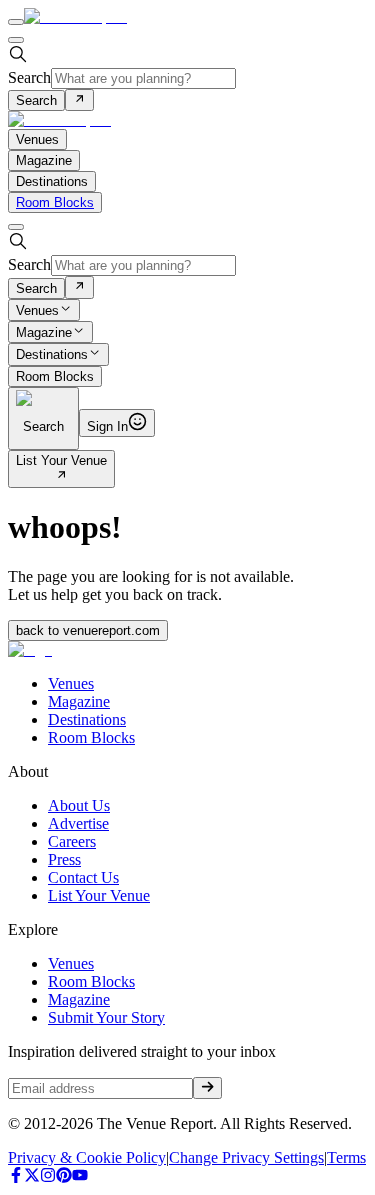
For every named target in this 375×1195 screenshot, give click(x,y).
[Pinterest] (64, 1177)
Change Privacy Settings (246, 1157)
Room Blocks (55, 202)
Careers (72, 841)
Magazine (44, 332)
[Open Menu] (16, 22)
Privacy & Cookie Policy (87, 1157)
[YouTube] (80, 1177)
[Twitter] (32, 1177)
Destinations (52, 355)
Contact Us (83, 877)
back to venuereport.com (88, 630)
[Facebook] (16, 1177)
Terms (346, 1157)
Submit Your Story (106, 1017)
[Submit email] (207, 1088)
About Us (79, 805)
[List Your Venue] (61, 476)
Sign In (107, 426)
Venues (37, 310)
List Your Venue (61, 460)
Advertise (78, 823)
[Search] (79, 100)
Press (64, 859)
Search (29, 77)
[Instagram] (48, 1177)
